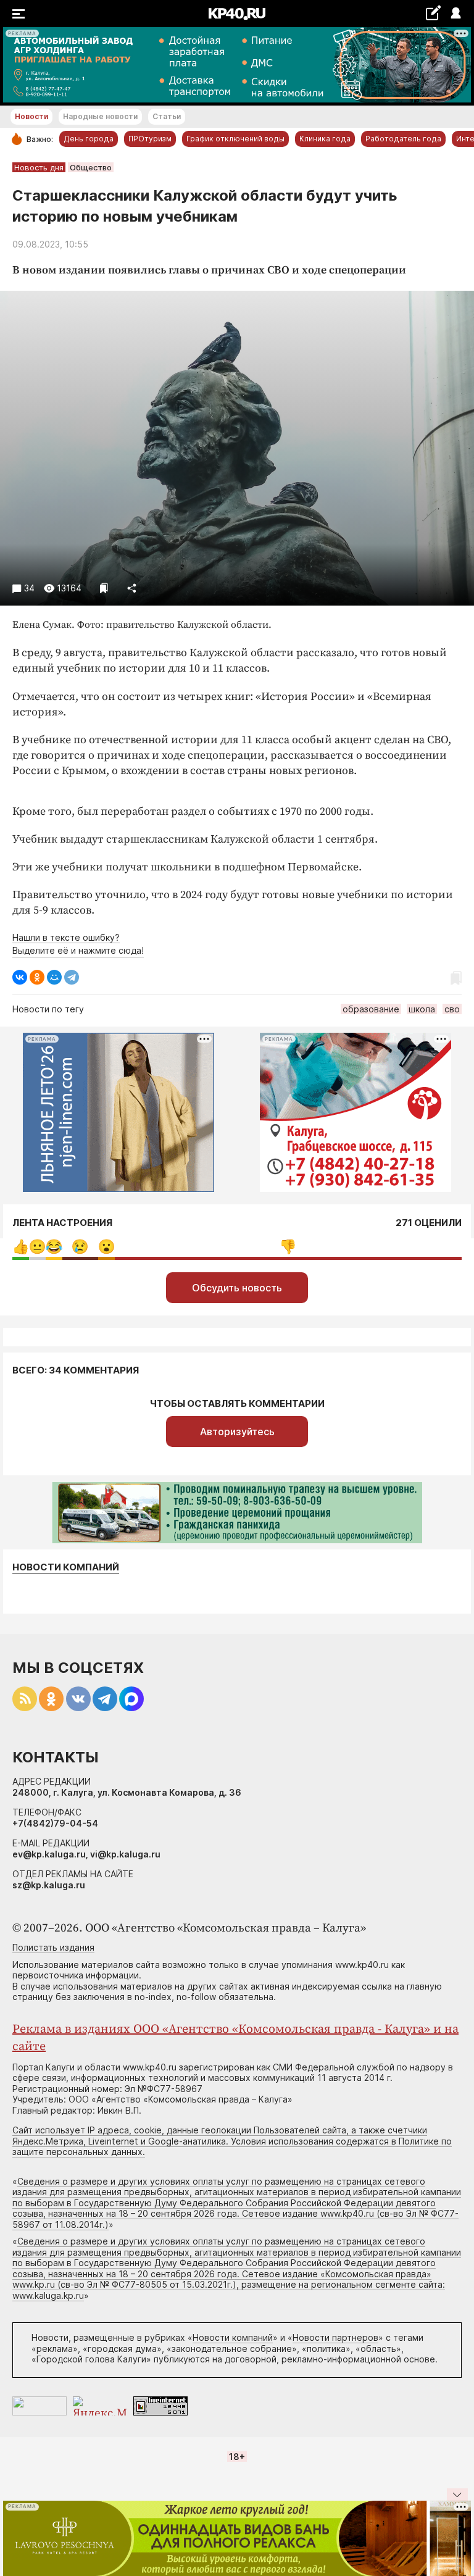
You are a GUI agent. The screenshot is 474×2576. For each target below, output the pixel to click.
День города (89, 139)
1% (37, 1247)
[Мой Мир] (54, 977)
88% (288, 1247)
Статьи (167, 116)
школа (422, 1009)
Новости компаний (66, 1567)
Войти (455, 14)
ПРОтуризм (150, 139)
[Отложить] (104, 588)
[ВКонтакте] (20, 977)
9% (80, 1247)
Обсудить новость (237, 1288)
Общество (91, 167)
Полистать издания (53, 1947)
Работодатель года (403, 139)
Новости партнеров (335, 2337)
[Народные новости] (433, 13)
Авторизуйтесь (237, 1432)
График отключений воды (235, 139)
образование (371, 1009)
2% (54, 1247)
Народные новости (100, 116)
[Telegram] (72, 977)
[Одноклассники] (37, 977)
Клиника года (325, 139)
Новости (31, 116)
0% (21, 1247)
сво (452, 1009)
